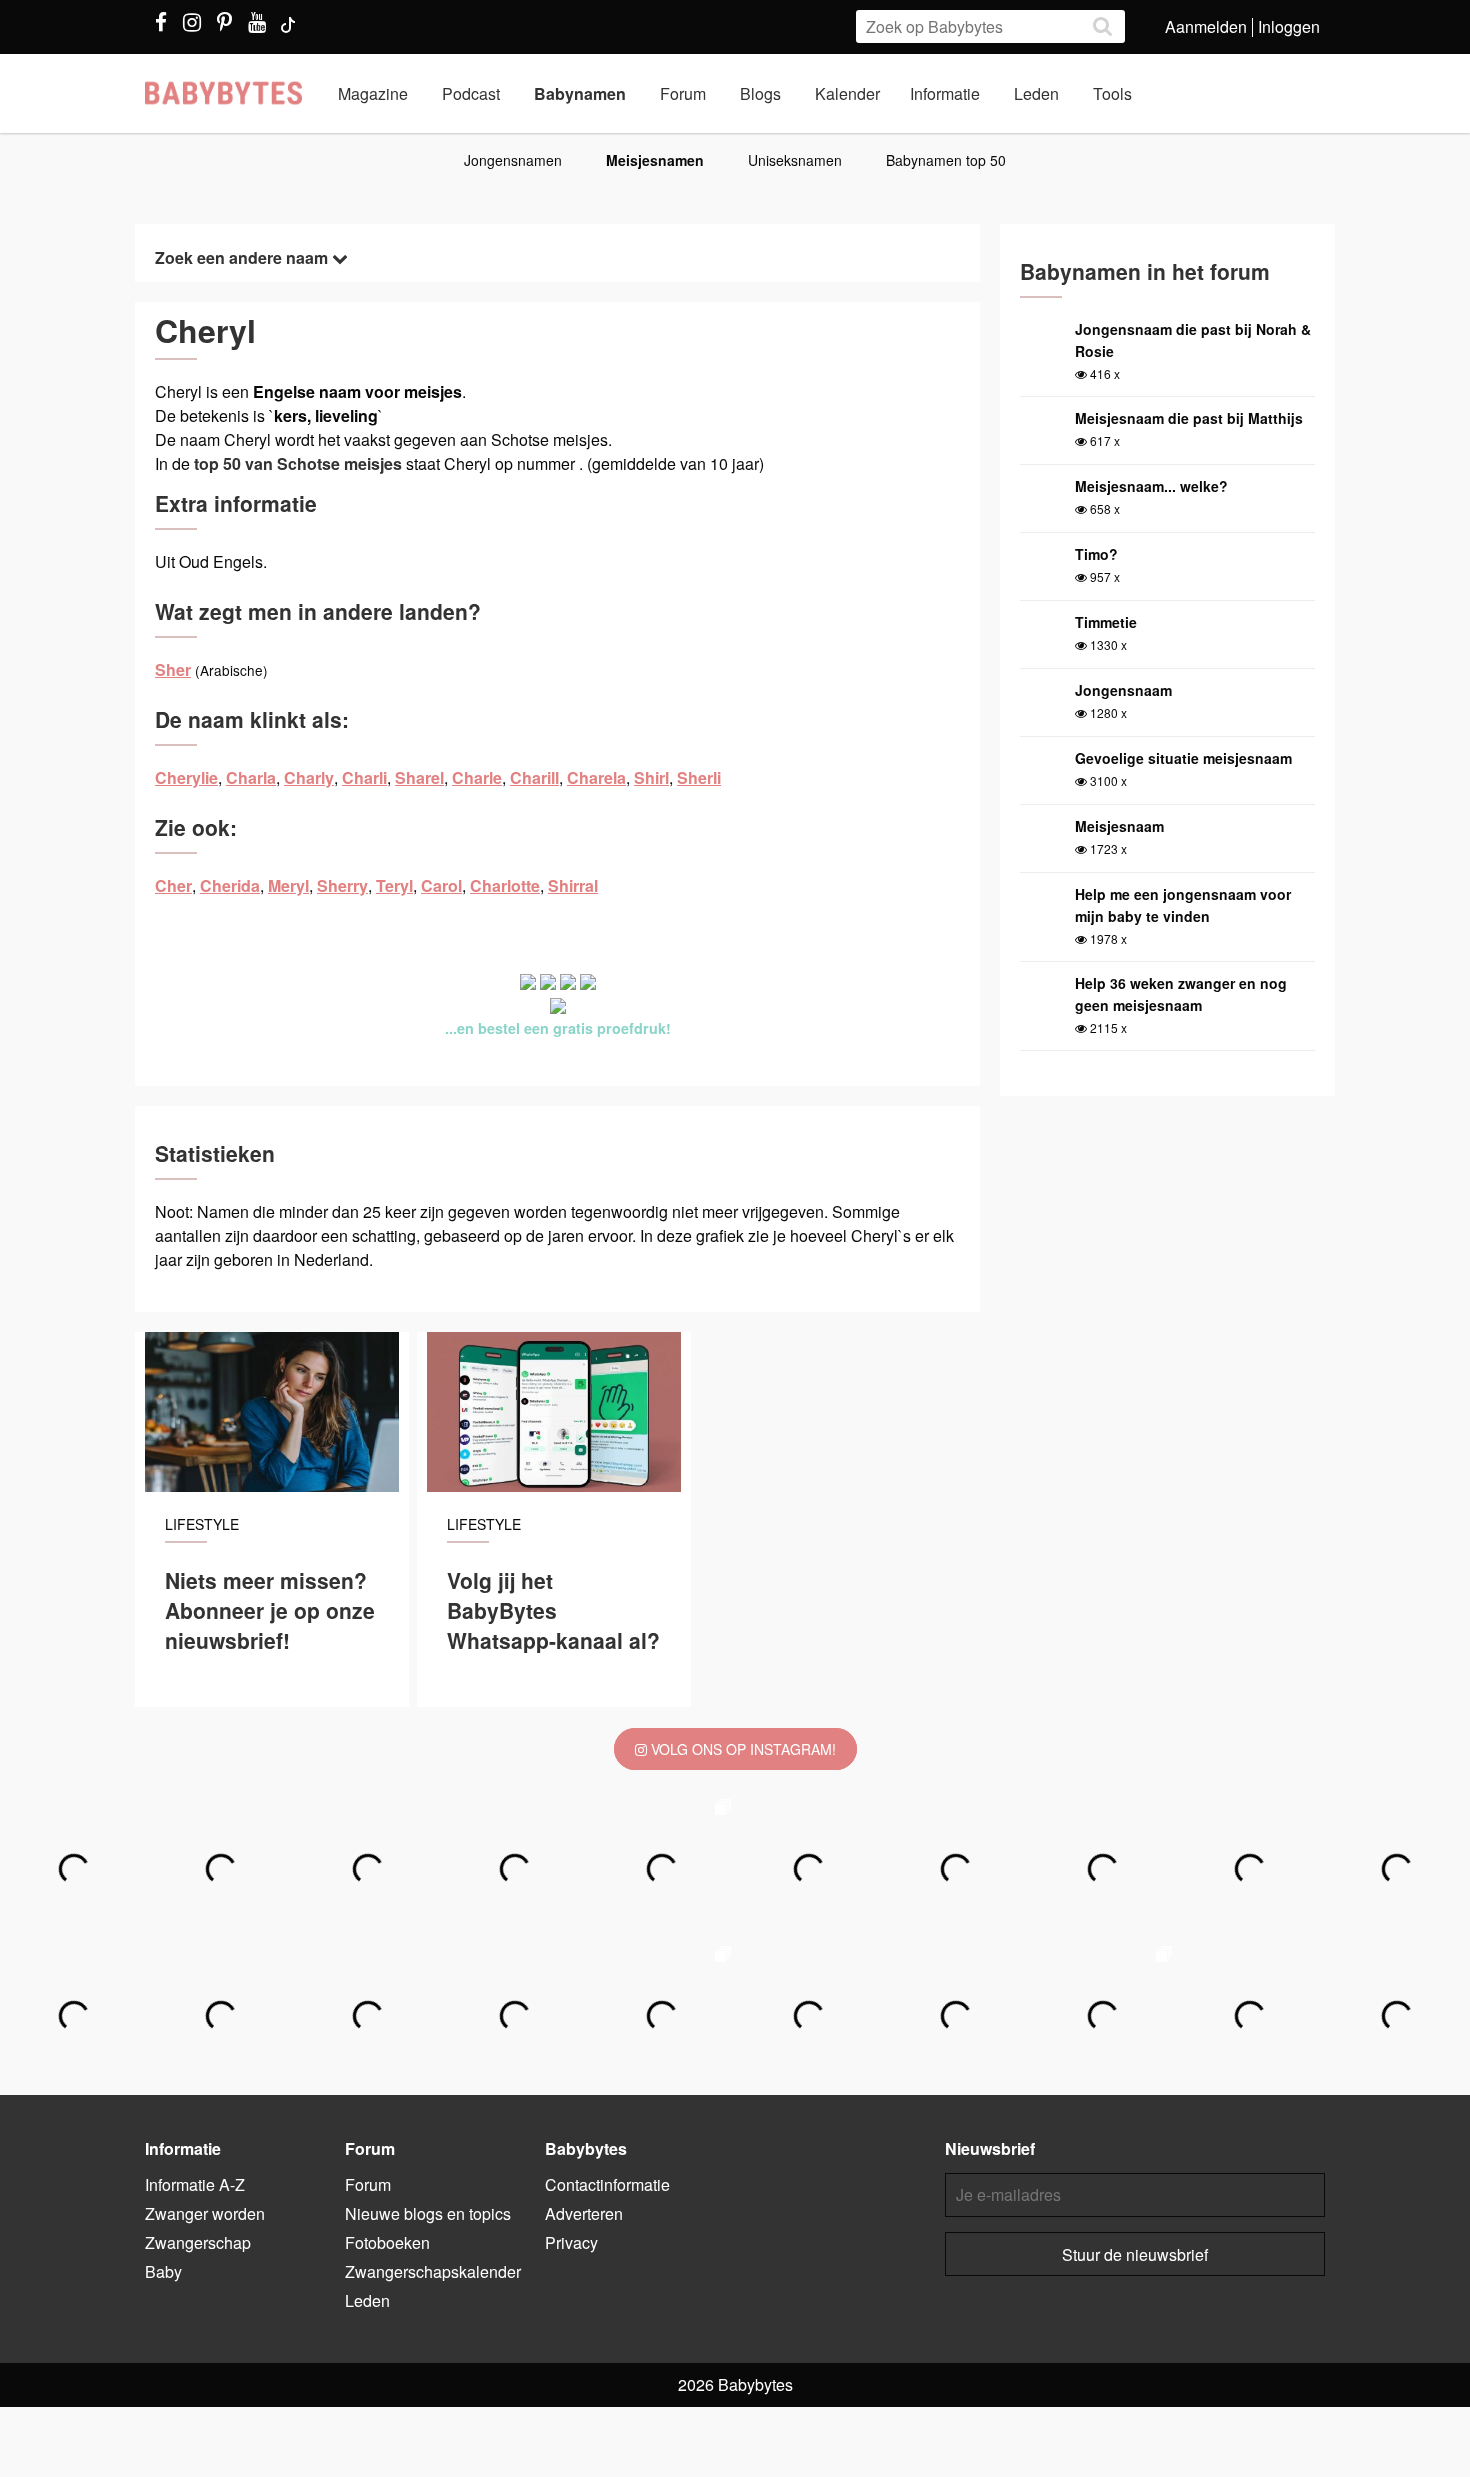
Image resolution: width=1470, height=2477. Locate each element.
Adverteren (584, 2213)
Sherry (342, 885)
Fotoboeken (387, 2242)
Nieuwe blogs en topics (428, 2213)
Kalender (847, 93)
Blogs (760, 93)
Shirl (651, 777)
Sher (173, 669)
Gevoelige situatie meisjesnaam (1183, 758)
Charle (477, 777)
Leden (1036, 93)
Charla (251, 777)
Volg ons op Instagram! (741, 1749)
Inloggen (1289, 26)
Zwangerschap (198, 2242)
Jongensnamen (513, 160)
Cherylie (186, 777)
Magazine (373, 93)
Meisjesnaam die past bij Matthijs (1189, 418)
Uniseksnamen (795, 160)
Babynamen (580, 93)
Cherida (230, 885)
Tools (1112, 93)
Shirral (573, 885)
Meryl (288, 885)
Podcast (471, 93)
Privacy (571, 2242)
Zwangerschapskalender (433, 2271)
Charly (309, 777)
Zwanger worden (205, 2213)
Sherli (699, 777)
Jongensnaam (1123, 690)
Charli (364, 777)
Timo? (1096, 554)
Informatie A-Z (195, 2184)
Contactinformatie (607, 2184)
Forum (683, 93)
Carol (441, 885)
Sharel (419, 777)
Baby (163, 2271)
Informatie (945, 93)
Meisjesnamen (655, 160)
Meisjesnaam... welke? (1151, 486)
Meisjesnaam (1119, 826)
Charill (534, 777)
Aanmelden (1206, 26)
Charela (596, 777)
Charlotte (505, 885)
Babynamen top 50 (946, 160)
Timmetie (1106, 622)
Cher (173, 885)
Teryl (394, 885)
